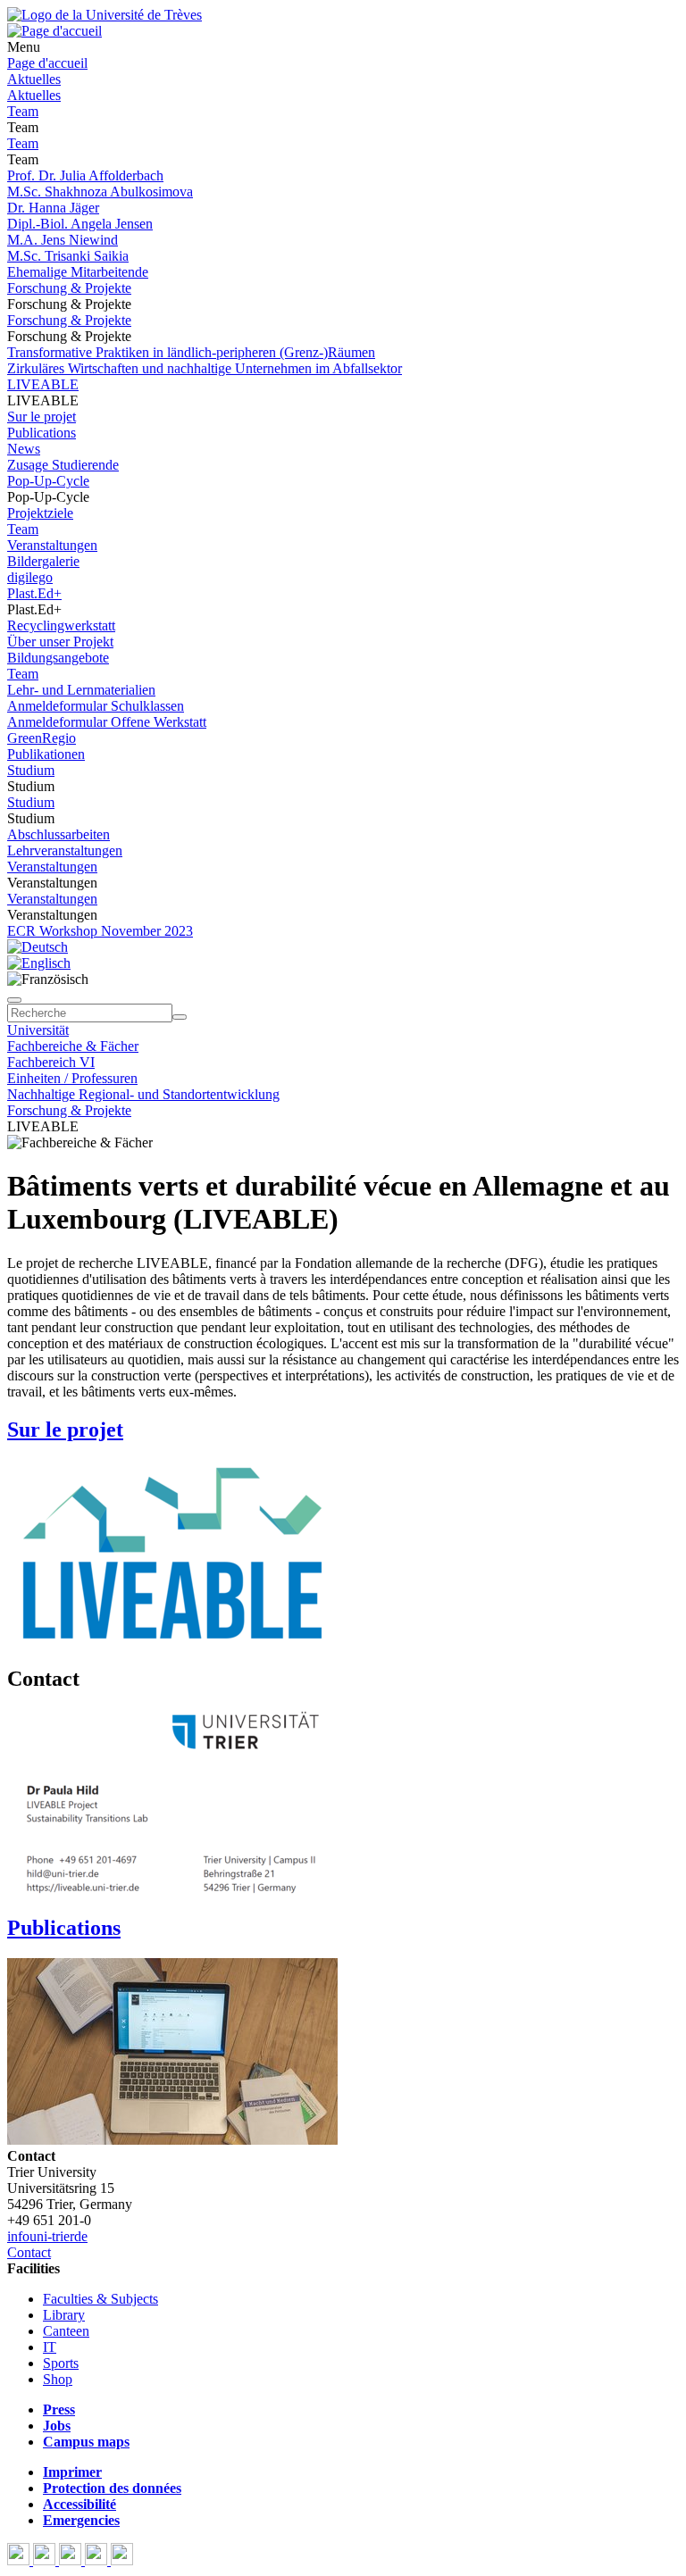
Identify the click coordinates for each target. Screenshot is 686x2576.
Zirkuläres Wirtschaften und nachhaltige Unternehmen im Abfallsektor (205, 368)
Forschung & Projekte (69, 288)
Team (23, 111)
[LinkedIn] (122, 2560)
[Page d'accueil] (54, 31)
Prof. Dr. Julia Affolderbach (85, 175)
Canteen (66, 2331)
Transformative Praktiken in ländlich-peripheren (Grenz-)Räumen (191, 352)
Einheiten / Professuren (72, 1078)
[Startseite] (105, 15)
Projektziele (40, 513)
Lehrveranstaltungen (65, 850)
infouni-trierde (47, 2236)
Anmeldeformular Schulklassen (96, 706)
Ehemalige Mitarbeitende (78, 272)
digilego (30, 577)
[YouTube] (72, 2560)
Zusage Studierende (63, 465)
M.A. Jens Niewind (63, 240)
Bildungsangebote (58, 658)
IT (50, 2347)
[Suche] (14, 1000)
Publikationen (46, 754)
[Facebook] (20, 2560)
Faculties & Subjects (100, 2299)
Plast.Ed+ (34, 593)
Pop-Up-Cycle (48, 481)
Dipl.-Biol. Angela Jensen (80, 224)
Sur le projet (42, 417)
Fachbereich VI (51, 1062)
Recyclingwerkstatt (61, 625)
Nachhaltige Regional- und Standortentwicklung (143, 1094)
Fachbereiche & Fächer (73, 1046)
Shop (58, 2379)
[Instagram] (98, 2560)
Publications (42, 433)
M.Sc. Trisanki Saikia (68, 256)
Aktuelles (34, 79)
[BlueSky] (46, 2560)
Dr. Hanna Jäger (53, 208)
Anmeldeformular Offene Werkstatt (107, 722)
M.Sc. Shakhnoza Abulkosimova (100, 192)
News (24, 449)
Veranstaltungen (52, 545)
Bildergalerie (43, 561)
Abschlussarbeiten (59, 834)
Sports (61, 2363)
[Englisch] (39, 963)
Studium (31, 770)
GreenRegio (42, 738)
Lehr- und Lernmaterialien (81, 690)
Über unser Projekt (60, 642)
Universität (38, 1030)
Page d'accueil (47, 63)
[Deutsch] (38, 947)
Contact (29, 2252)
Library (64, 2315)
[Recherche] (180, 1017)
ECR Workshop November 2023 (100, 931)
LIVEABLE (43, 384)
